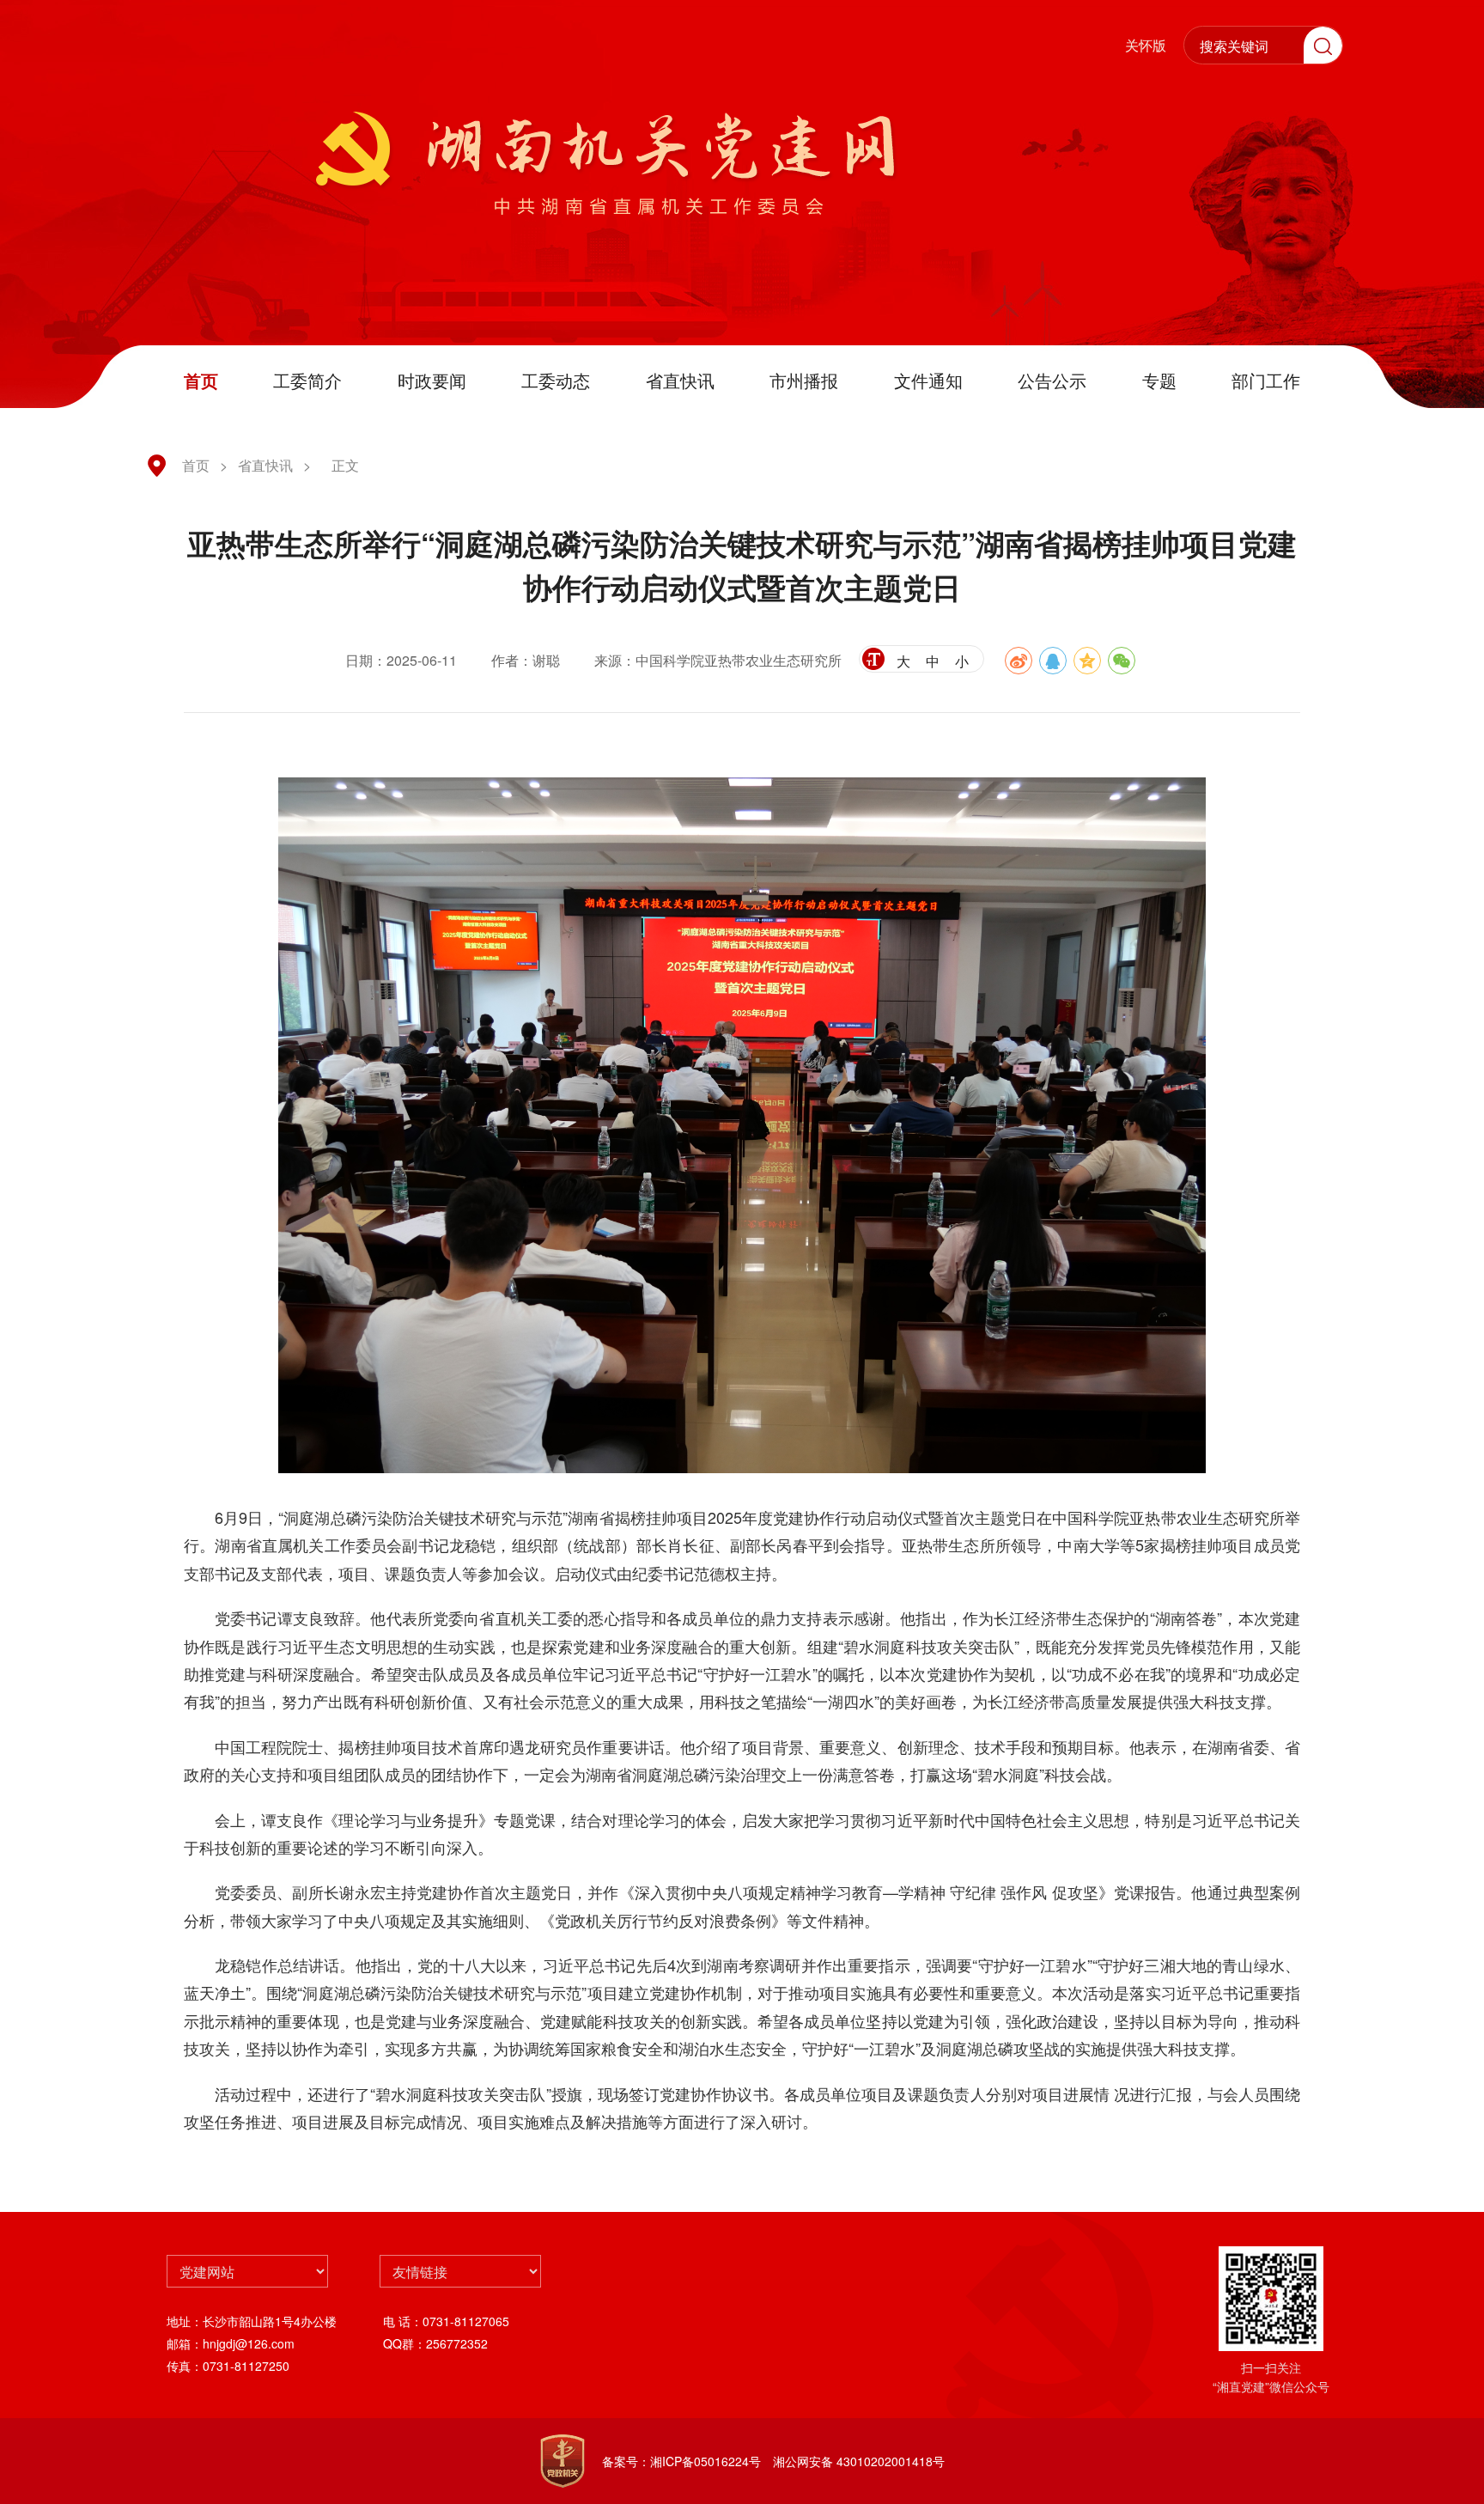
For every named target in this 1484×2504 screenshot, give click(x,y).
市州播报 (804, 380)
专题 (1159, 380)
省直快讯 (680, 380)
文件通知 (928, 380)
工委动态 (556, 380)
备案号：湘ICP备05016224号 (681, 2461)
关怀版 (1146, 45)
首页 (201, 380)
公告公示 (1052, 380)
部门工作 (1266, 380)
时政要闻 (432, 380)
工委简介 (307, 380)
